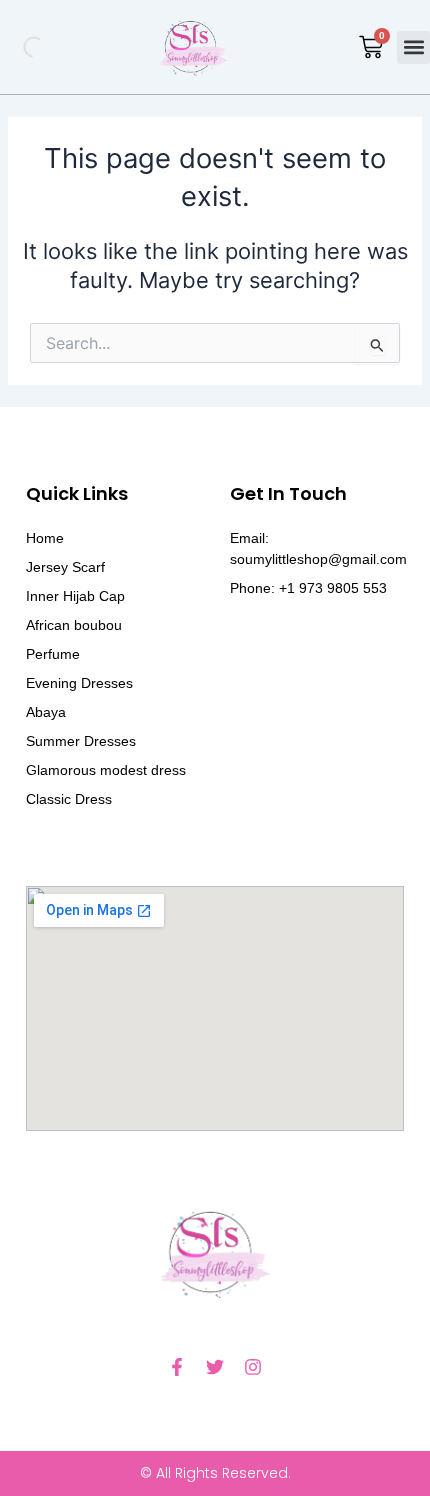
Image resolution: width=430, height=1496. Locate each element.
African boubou (74, 625)
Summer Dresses (81, 741)
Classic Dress (69, 799)
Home (45, 538)
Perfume (53, 654)
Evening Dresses (79, 683)
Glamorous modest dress (106, 770)
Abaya (46, 712)
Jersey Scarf (65, 567)
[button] (413, 47)
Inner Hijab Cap (75, 596)
